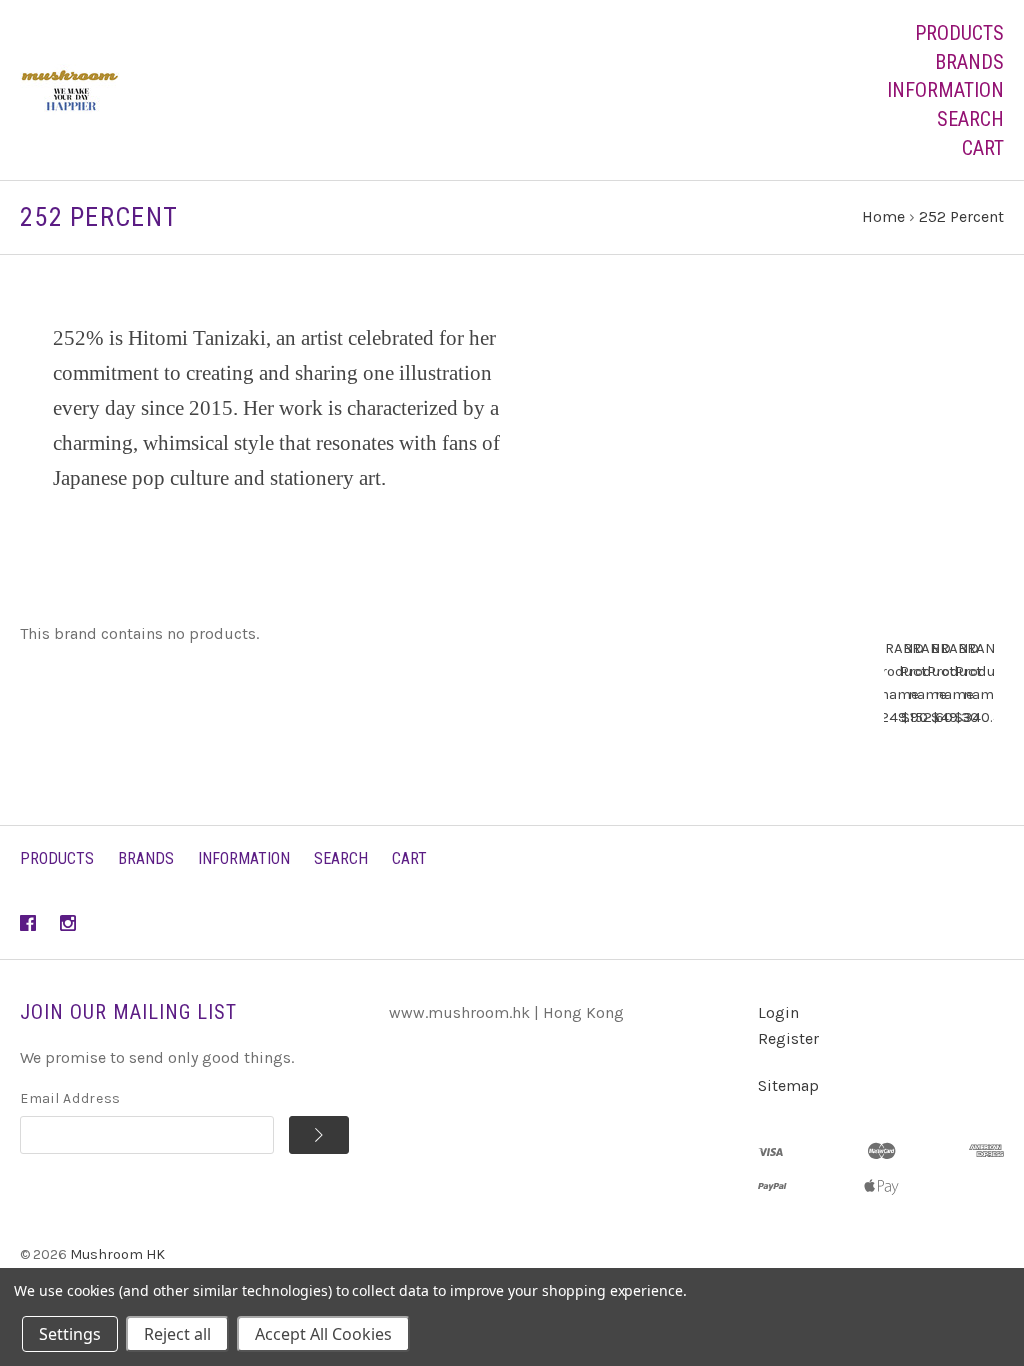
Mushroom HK (117, 1254)
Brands (969, 62)
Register (788, 1038)
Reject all (177, 1334)
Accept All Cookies (323, 1334)
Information (945, 90)
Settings (70, 1334)
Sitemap (788, 1085)
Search (970, 119)
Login (778, 1012)
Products (959, 33)
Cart (983, 148)
